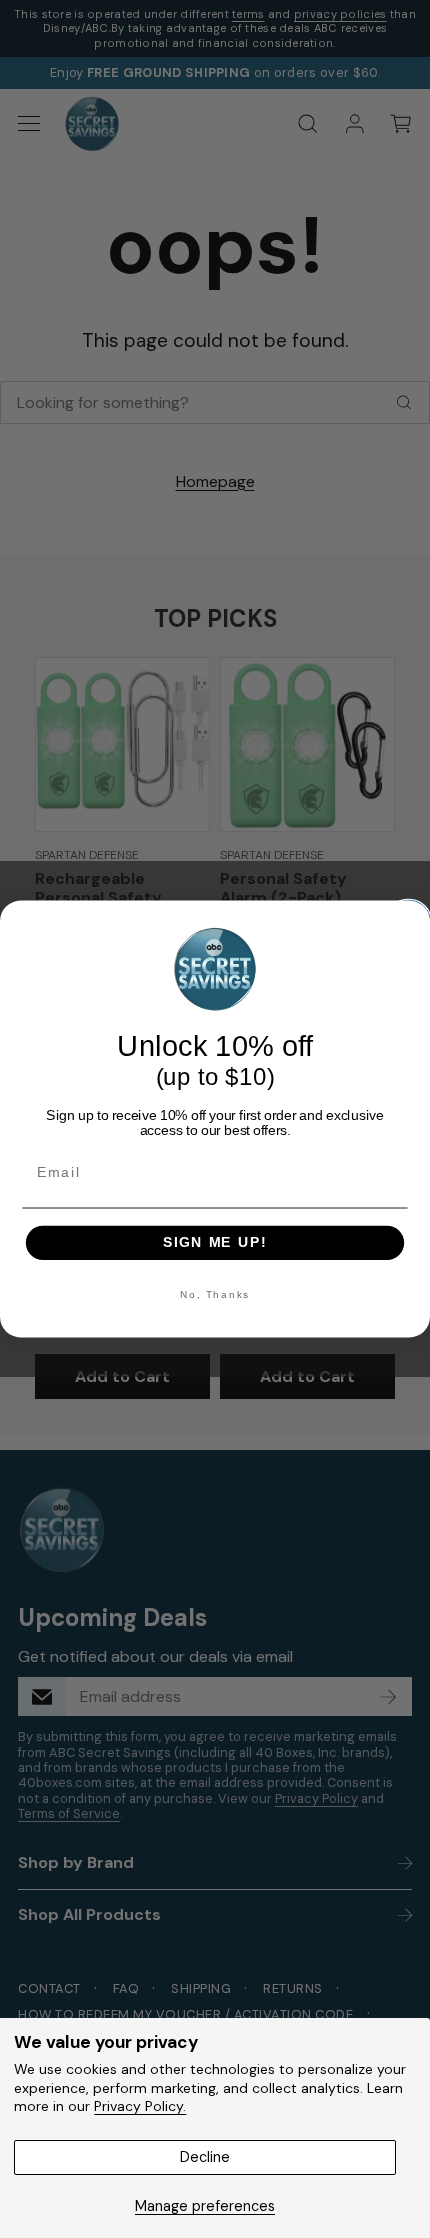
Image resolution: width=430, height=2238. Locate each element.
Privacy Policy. (140, 2106)
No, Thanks (215, 1294)
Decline (205, 2157)
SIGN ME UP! (215, 1242)
